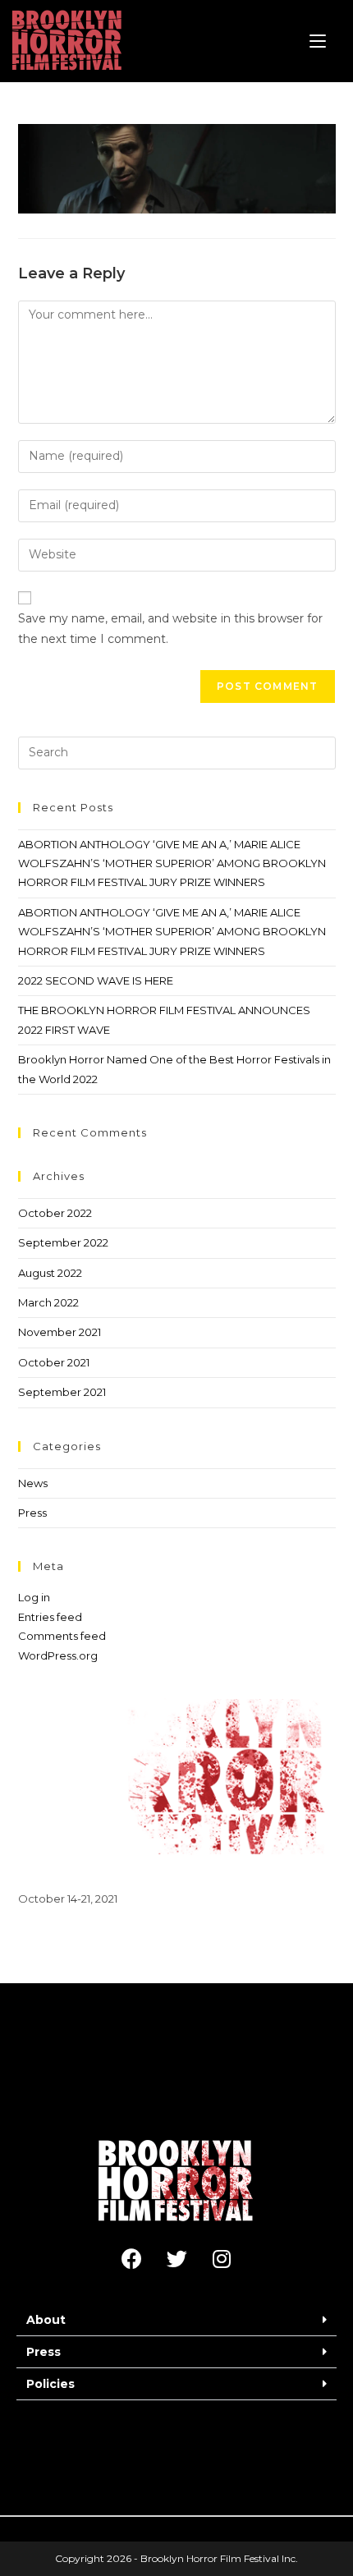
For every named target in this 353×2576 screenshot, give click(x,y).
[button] (176, 2320)
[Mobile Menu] (318, 41)
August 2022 (50, 1273)
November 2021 (60, 1332)
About (46, 2320)
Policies (50, 2384)
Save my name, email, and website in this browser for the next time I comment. (170, 629)
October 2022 (55, 1213)
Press (32, 1513)
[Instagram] (222, 2259)
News (33, 1483)
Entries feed (50, 1617)
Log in (34, 1597)
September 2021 (62, 1392)
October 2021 (54, 1362)
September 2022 (63, 1242)
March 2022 (48, 1302)
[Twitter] (176, 2259)
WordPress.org (58, 1655)
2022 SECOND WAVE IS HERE (96, 980)
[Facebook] (131, 2259)
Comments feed (62, 1636)
